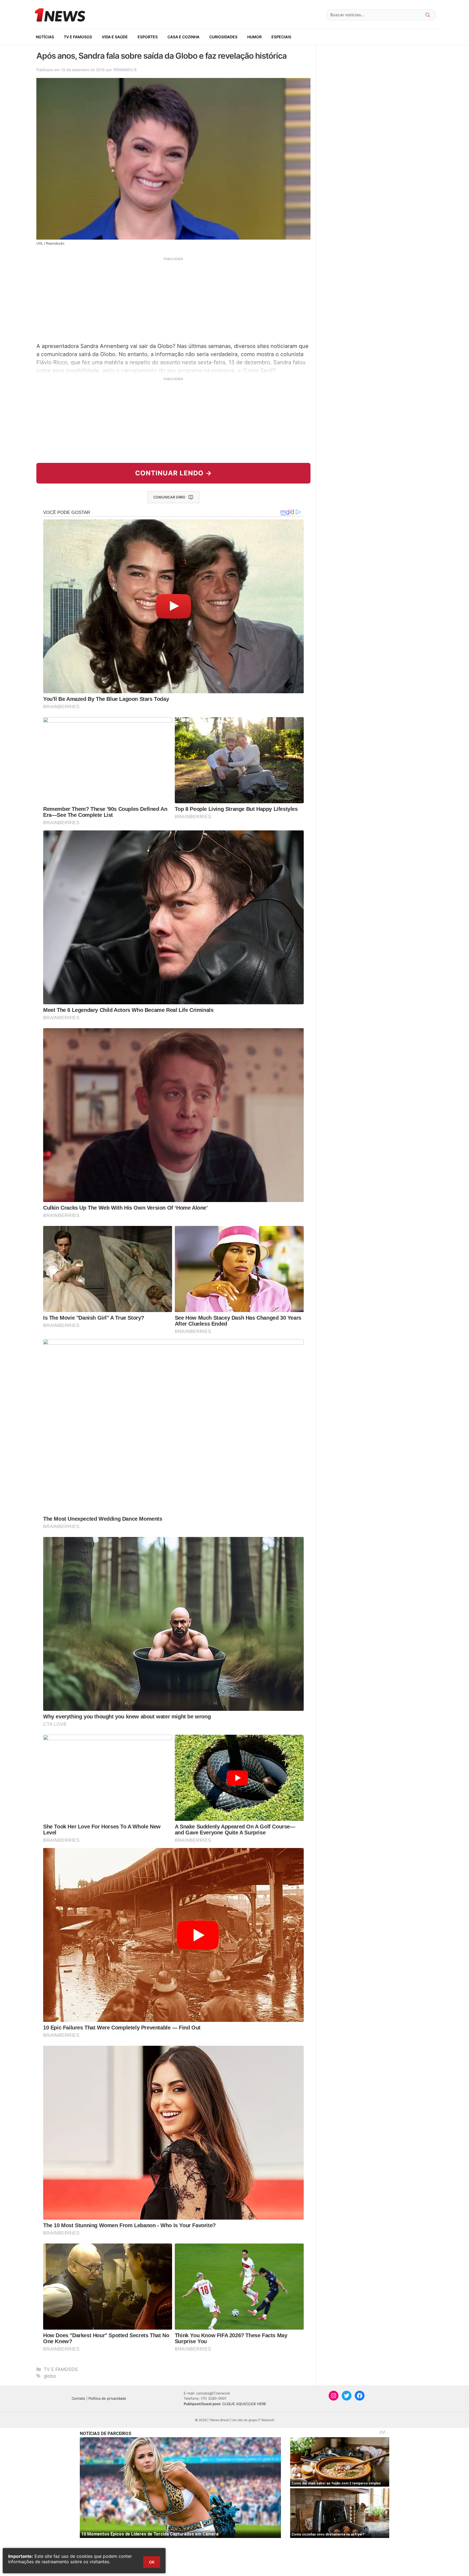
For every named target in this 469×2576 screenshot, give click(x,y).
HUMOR (254, 37)
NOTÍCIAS (45, 37)
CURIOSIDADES (223, 37)
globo (50, 2376)
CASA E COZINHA (183, 37)
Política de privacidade (107, 2398)
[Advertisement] (173, 299)
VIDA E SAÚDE (115, 37)
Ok (152, 2562)
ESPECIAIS (281, 37)
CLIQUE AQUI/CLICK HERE (244, 2404)
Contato (78, 2398)
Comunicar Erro (169, 497)
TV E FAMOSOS (78, 37)
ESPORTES (148, 37)
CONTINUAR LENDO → (174, 473)
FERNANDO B (125, 70)
